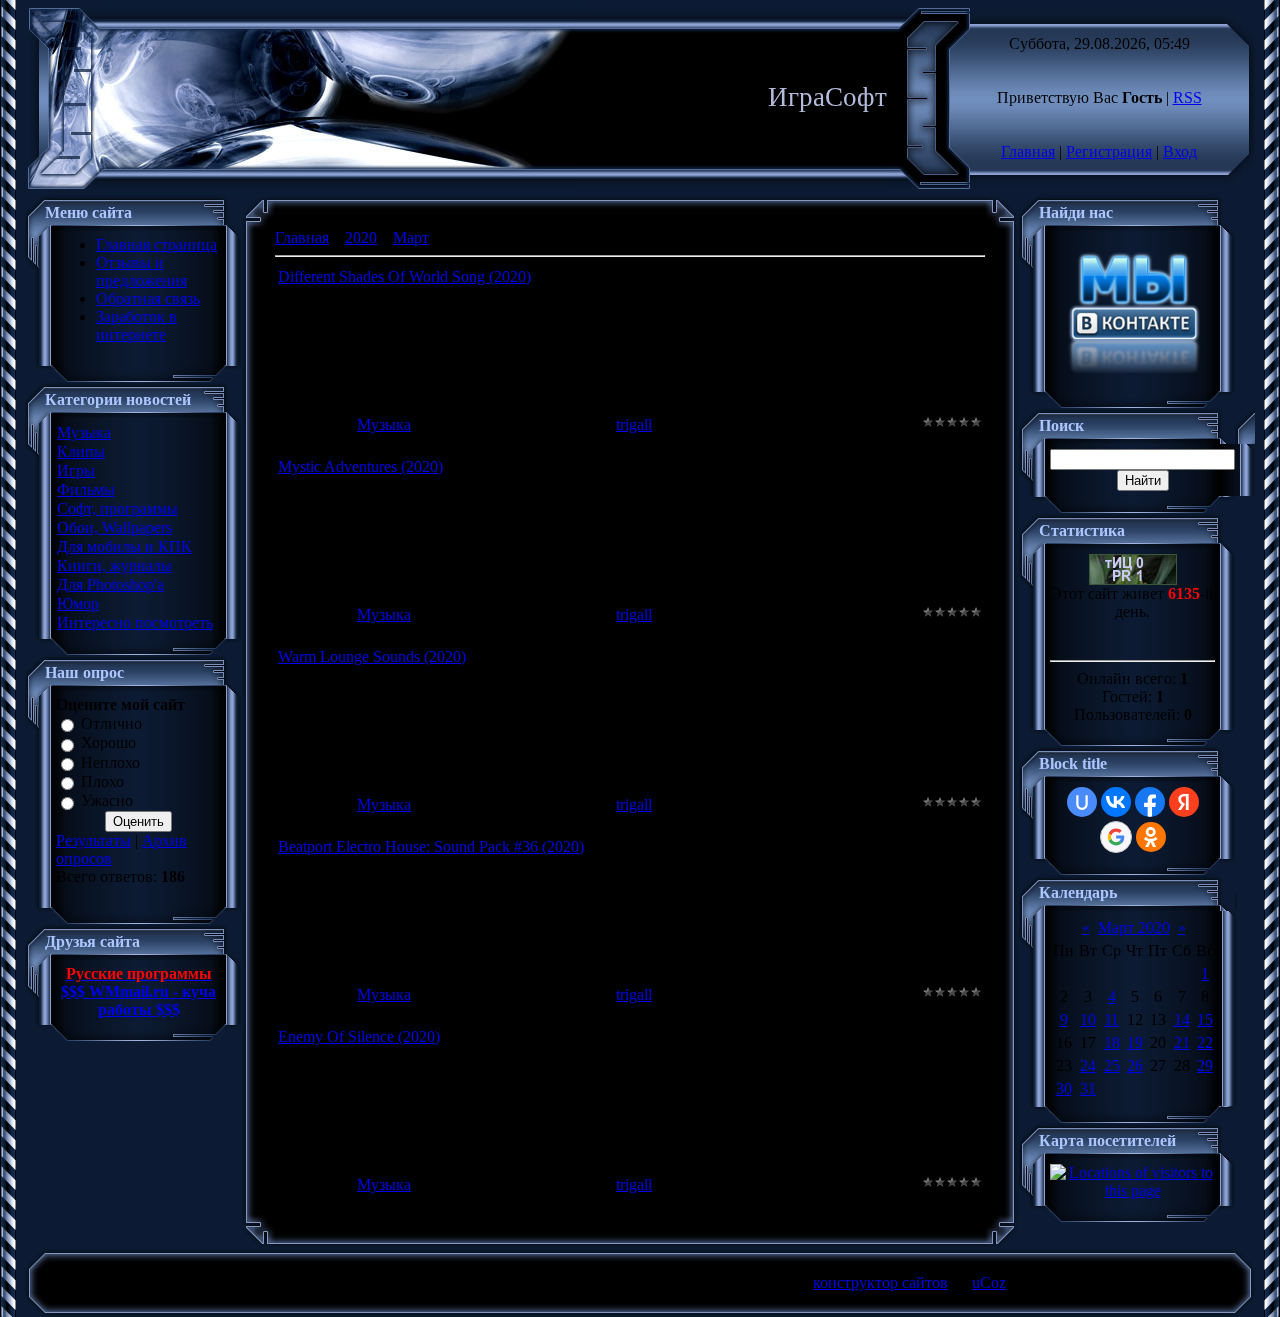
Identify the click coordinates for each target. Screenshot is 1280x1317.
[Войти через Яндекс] (1184, 802)
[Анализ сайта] (1133, 579)
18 (1112, 1042)
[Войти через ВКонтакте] (1116, 802)
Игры (76, 470)
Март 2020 (1134, 927)
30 (1064, 1088)
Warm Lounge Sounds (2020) (372, 656)
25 (1112, 1065)
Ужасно (107, 801)
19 (1135, 1042)
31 (1088, 1088)
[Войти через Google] (1116, 837)
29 (1205, 1065)
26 (1135, 1065)
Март (411, 237)
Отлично (111, 723)
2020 (361, 237)
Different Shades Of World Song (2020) (404, 276)
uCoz (989, 1282)
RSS (1187, 97)
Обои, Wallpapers (114, 527)
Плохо (102, 781)
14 (1182, 1019)
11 (1111, 1019)
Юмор (78, 603)
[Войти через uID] (1082, 802)
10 (1088, 1019)
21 (1182, 1042)
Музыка (84, 432)
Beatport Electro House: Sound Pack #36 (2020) (431, 846)
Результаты (93, 840)
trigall (634, 424)
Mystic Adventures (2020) (360, 466)
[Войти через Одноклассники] (1151, 837)
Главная (1028, 151)
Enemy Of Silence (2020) (359, 1036)
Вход (1180, 151)
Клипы (81, 451)
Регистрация (1109, 151)
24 (1088, 1065)
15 (1205, 1019)
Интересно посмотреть (135, 622)
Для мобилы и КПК (124, 546)
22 (1205, 1042)
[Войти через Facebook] (1150, 802)
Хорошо (108, 743)
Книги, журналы (114, 565)
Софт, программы (117, 508)
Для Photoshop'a (110, 584)
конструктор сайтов (880, 1282)
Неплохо (110, 762)
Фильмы (86, 489)
